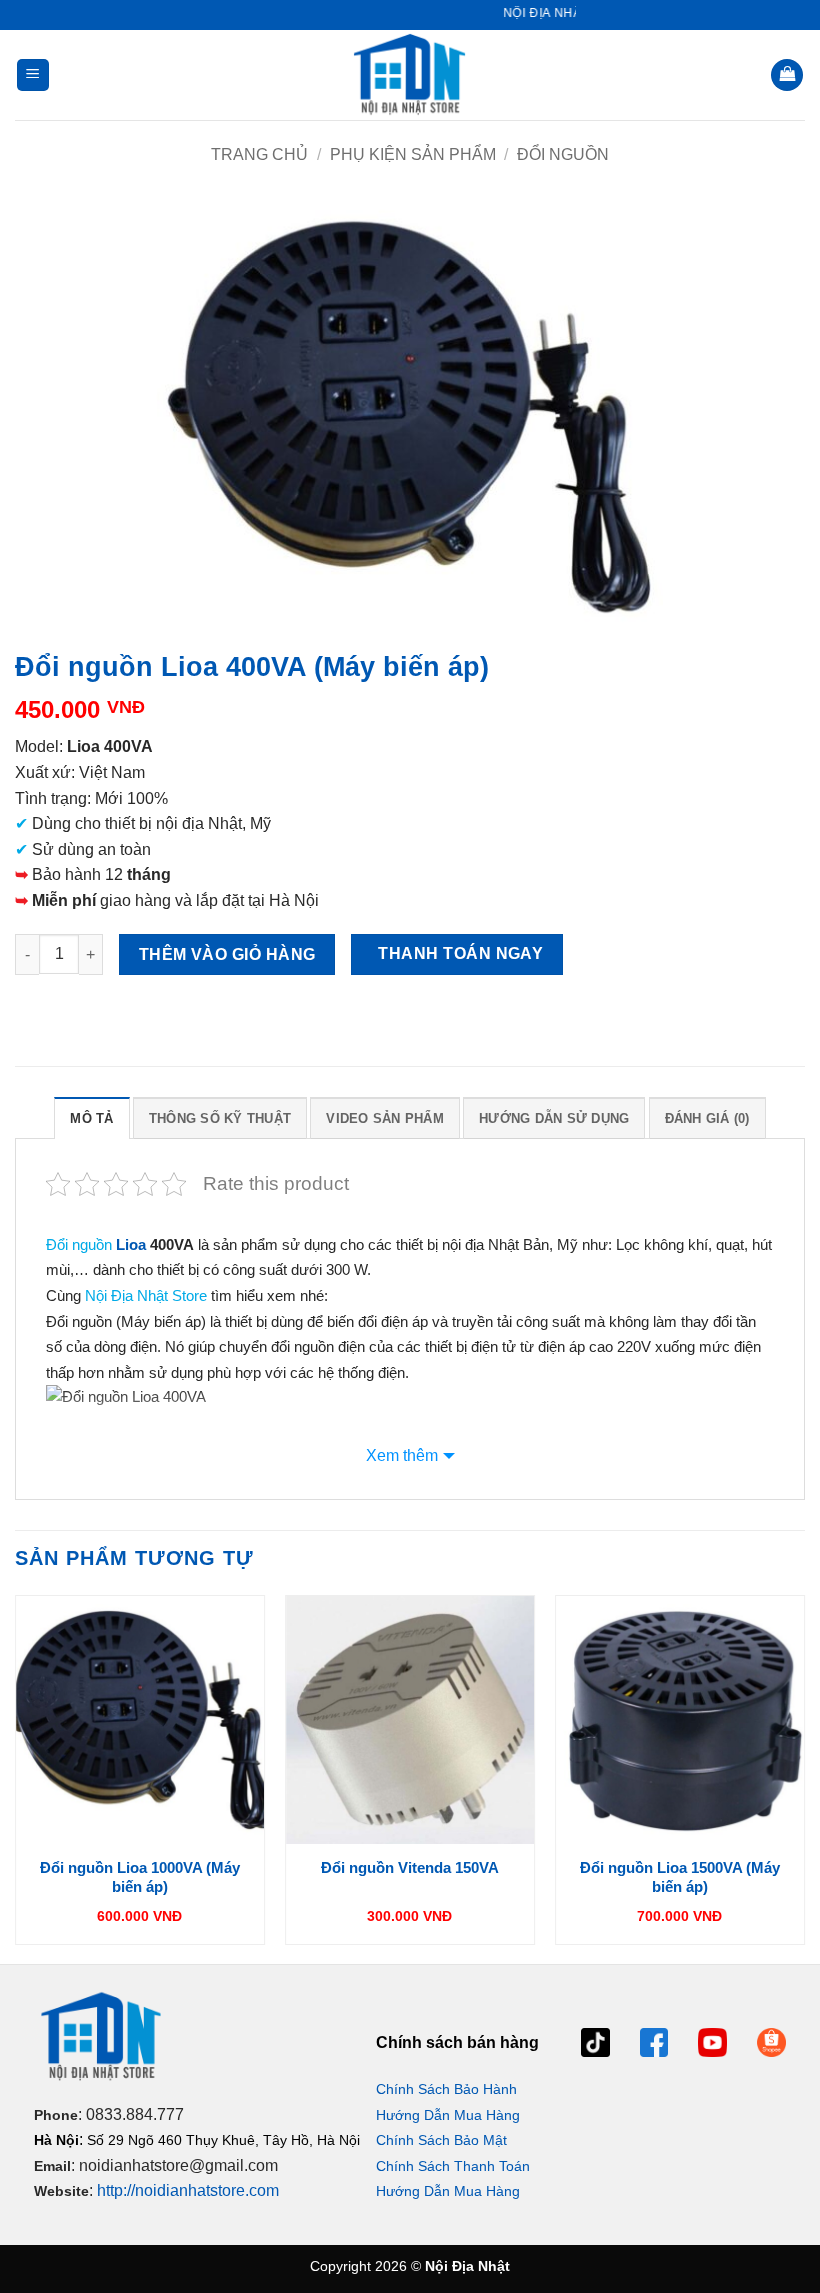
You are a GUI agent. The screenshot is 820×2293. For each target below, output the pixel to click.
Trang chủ (259, 154)
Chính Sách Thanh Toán (453, 2166)
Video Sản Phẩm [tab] (385, 1118)
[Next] (804, 1777)
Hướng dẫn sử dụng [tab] (554, 1118)
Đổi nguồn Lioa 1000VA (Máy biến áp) (140, 1877)
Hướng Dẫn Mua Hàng (448, 2115)
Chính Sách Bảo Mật (441, 2140)
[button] (33, 75)
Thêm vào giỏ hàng (227, 954)
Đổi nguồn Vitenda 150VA (410, 1867)
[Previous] (16, 1777)
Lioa (131, 1244)
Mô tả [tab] (91, 1118)
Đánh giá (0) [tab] (707, 1118)
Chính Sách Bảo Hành (446, 2089)
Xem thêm (402, 1455)
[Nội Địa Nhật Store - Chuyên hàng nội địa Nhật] (410, 75)
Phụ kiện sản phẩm (413, 154)
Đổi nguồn (563, 154)
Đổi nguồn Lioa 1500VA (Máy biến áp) (680, 1877)
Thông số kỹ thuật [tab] (220, 1118)
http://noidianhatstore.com (188, 2190)
